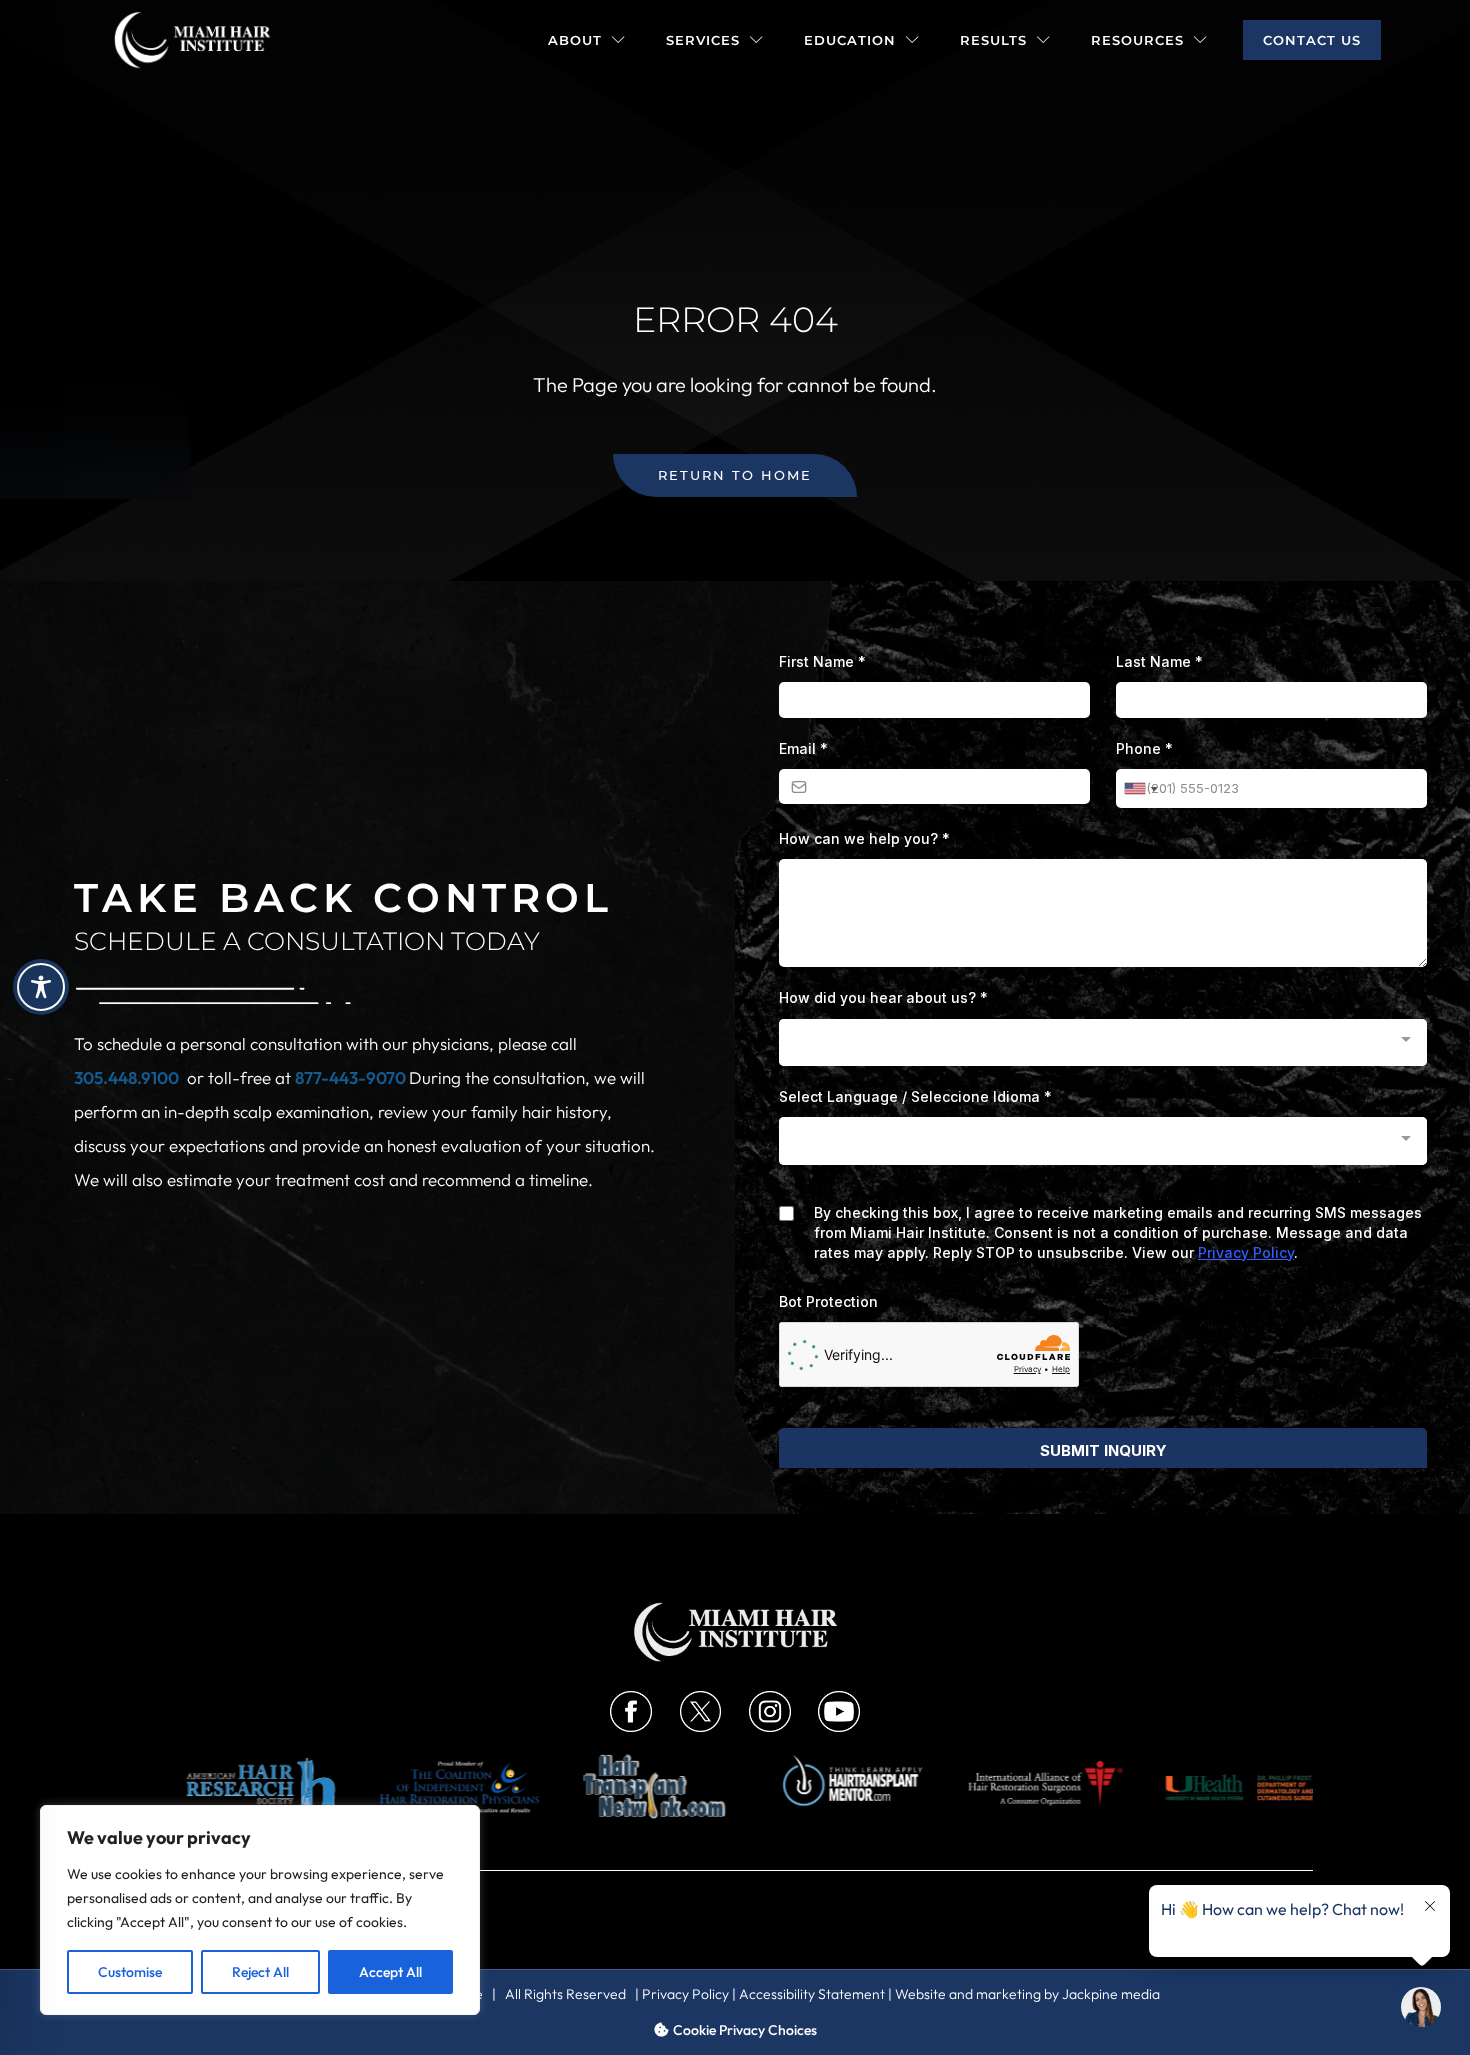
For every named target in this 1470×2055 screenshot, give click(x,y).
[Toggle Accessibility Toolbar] (41, 987)
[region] (260, 1910)
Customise (130, 1972)
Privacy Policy (685, 1994)
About (575, 40)
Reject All (260, 1972)
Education (850, 40)
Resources (1137, 40)
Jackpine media (1111, 1994)
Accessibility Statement (812, 1994)
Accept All (390, 1972)
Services (703, 40)
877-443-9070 (352, 1077)
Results (993, 40)
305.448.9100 (126, 1077)
